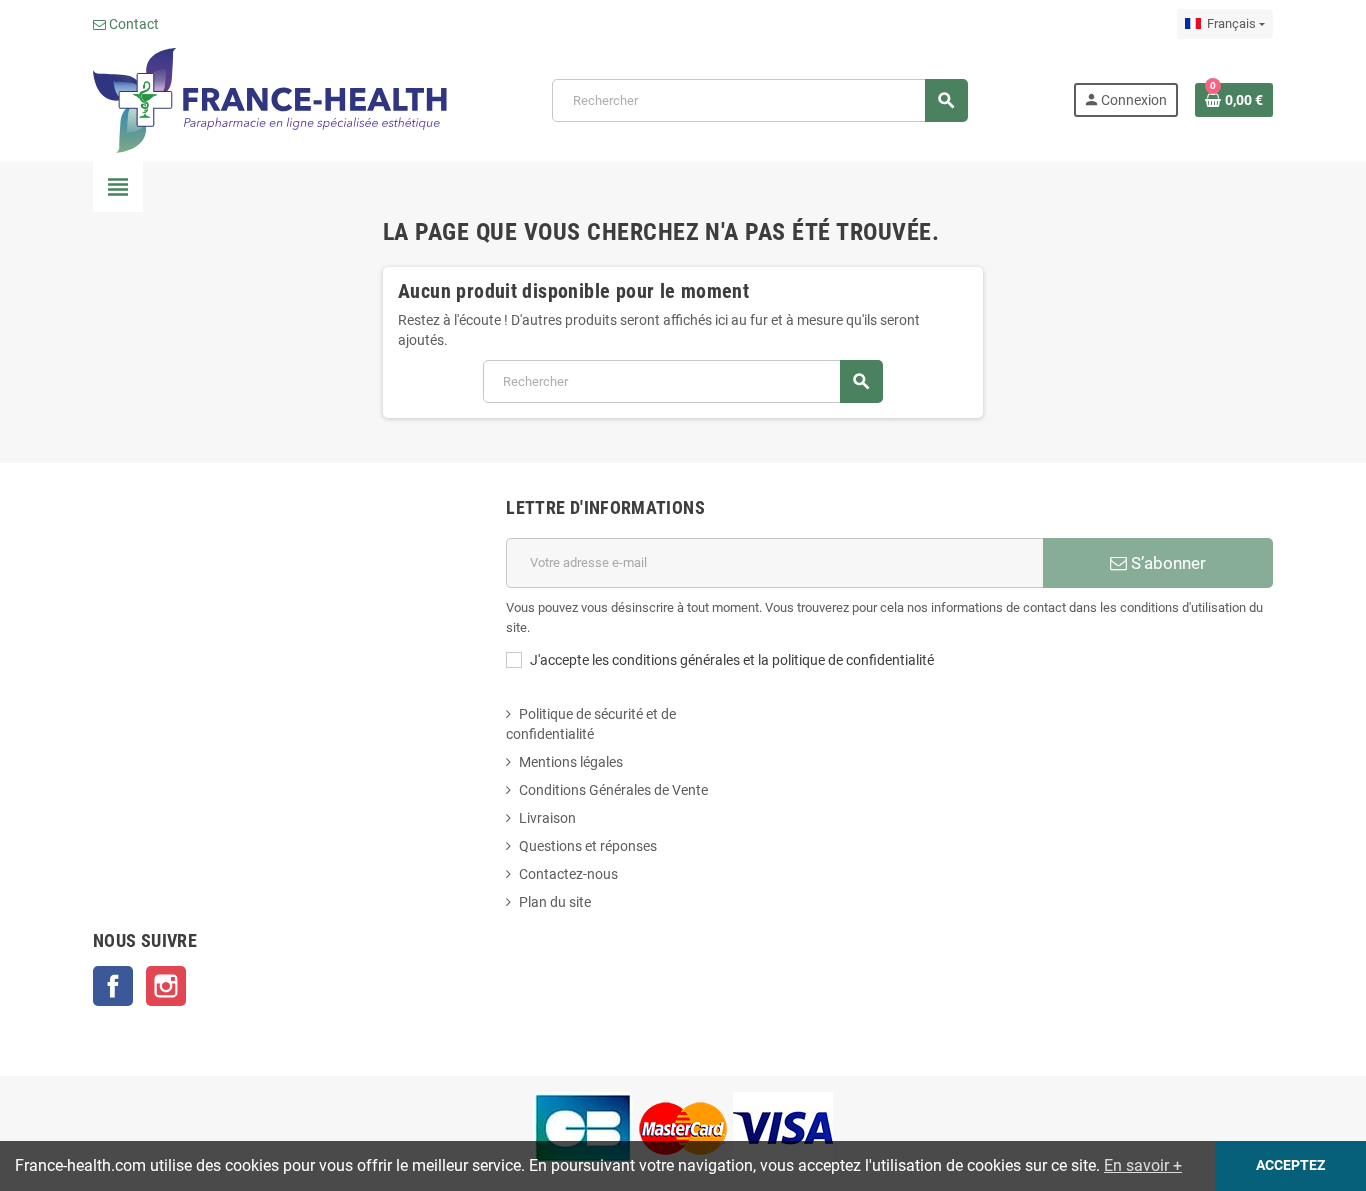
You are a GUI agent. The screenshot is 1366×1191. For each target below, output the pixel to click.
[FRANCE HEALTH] (270, 99)
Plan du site (555, 902)
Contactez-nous (568, 874)
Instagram (166, 986)
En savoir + (1143, 1165)
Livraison (547, 818)
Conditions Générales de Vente (613, 790)
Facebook (113, 986)
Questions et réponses (588, 846)
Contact (132, 24)
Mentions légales (571, 762)
